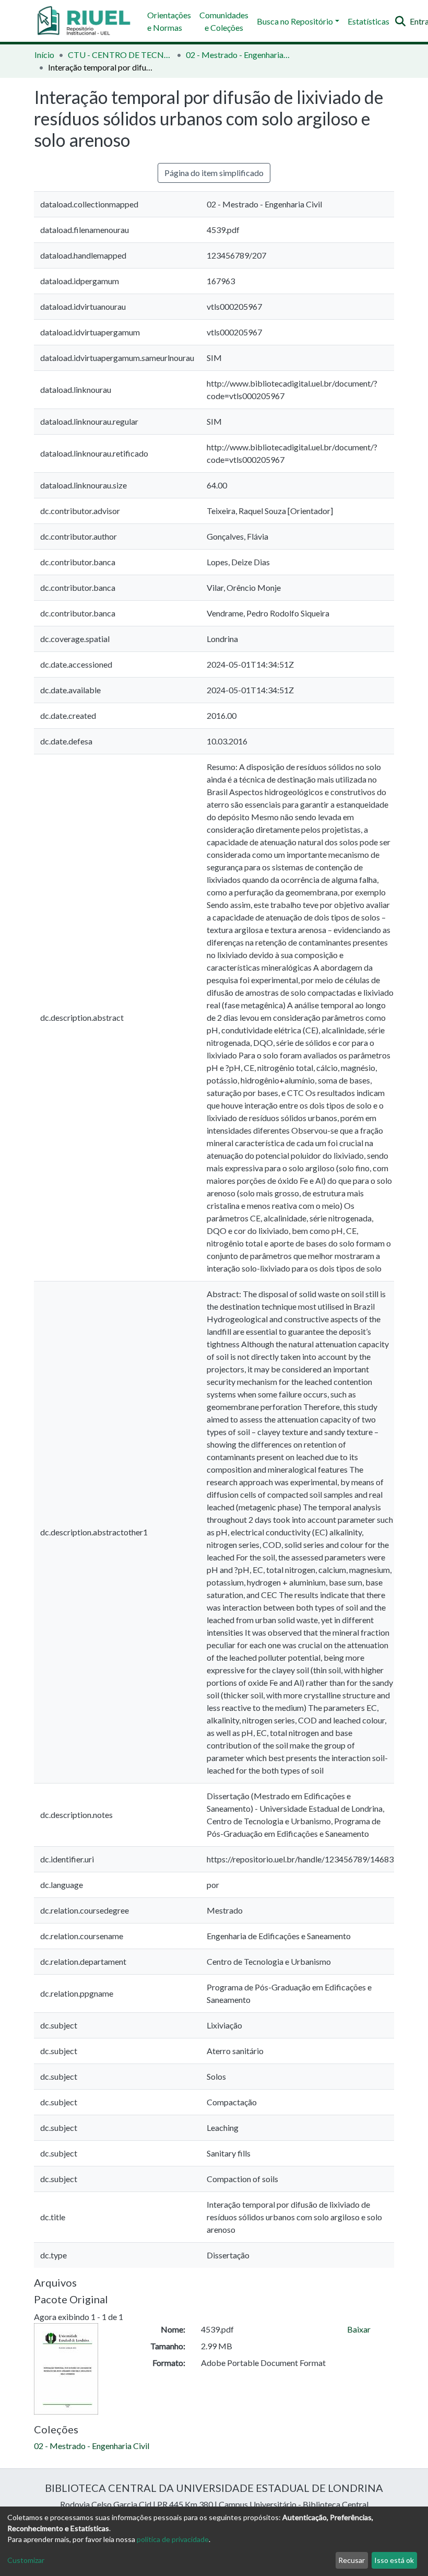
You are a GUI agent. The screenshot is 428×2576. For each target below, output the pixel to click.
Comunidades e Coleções (224, 21)
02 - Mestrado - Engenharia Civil (238, 55)
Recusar (352, 2560)
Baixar (359, 2329)
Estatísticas (368, 21)
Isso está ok (394, 2560)
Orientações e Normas (169, 21)
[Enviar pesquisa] (400, 21)
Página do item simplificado (214, 173)
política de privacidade (173, 2539)
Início (44, 55)
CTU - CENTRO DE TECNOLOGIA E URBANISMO (120, 55)
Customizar (26, 2560)
